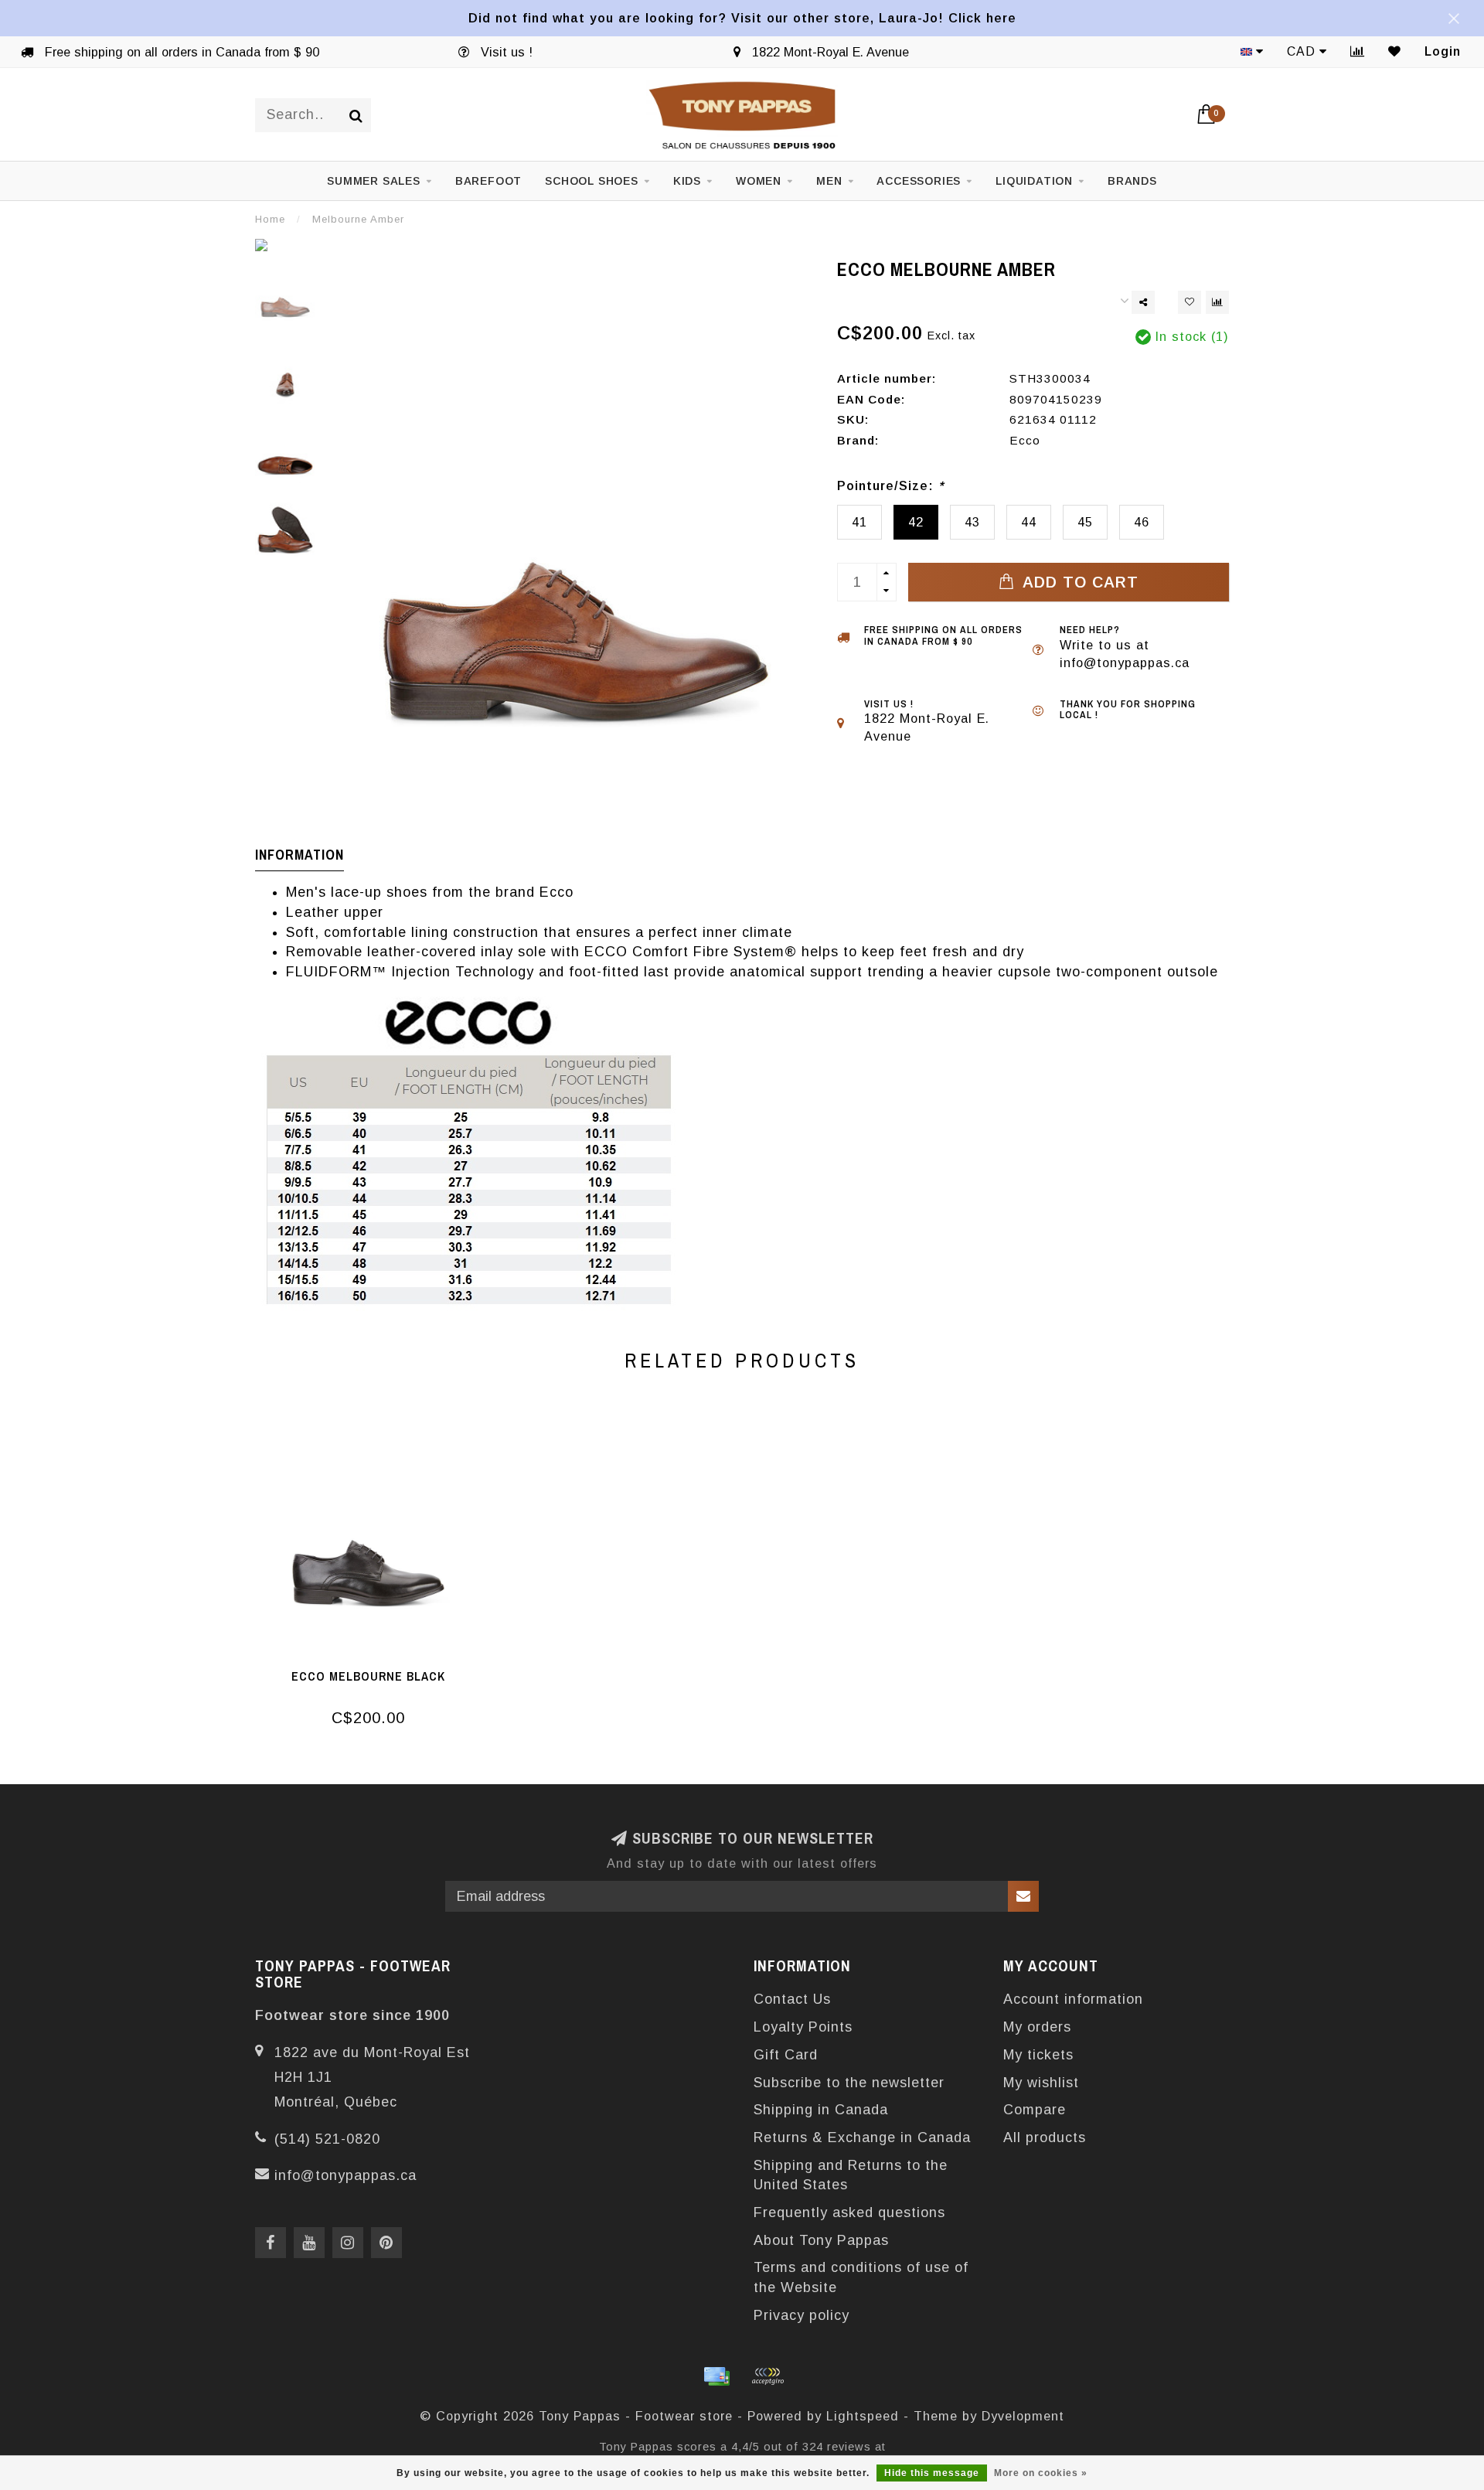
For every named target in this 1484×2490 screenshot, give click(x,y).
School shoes (592, 181)
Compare (1035, 2110)
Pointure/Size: (890, 485)
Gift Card (786, 2055)
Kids (687, 181)
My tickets (1038, 2055)
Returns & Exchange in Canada (862, 2137)
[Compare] (1358, 51)
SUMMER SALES (374, 181)
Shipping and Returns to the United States (851, 2175)
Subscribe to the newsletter (849, 2083)
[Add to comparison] (1217, 302)
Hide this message (932, 2473)
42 (916, 522)
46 (1142, 522)
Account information (1073, 1999)
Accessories (919, 181)
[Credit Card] (716, 2376)
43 (972, 522)
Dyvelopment (1023, 2416)
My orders (1037, 2027)
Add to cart (1078, 582)
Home (270, 219)
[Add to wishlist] (1190, 302)
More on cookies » (1041, 2473)
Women (759, 181)
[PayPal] (768, 2376)
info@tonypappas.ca (345, 2175)
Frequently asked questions (849, 2212)
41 (859, 522)
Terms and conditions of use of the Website (861, 2277)
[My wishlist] (1395, 51)
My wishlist (1041, 2083)
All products (1045, 2137)
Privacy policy (802, 2315)
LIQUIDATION (1034, 181)
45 (1085, 522)
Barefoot (488, 181)
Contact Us (792, 1999)
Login (1443, 51)
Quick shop (376, 1671)
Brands (1132, 181)
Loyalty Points (803, 2027)
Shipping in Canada (821, 2110)
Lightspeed (863, 2416)
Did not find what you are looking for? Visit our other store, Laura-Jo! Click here (742, 18)
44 (1029, 522)
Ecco (1025, 440)
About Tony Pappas (821, 2240)
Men (829, 181)
